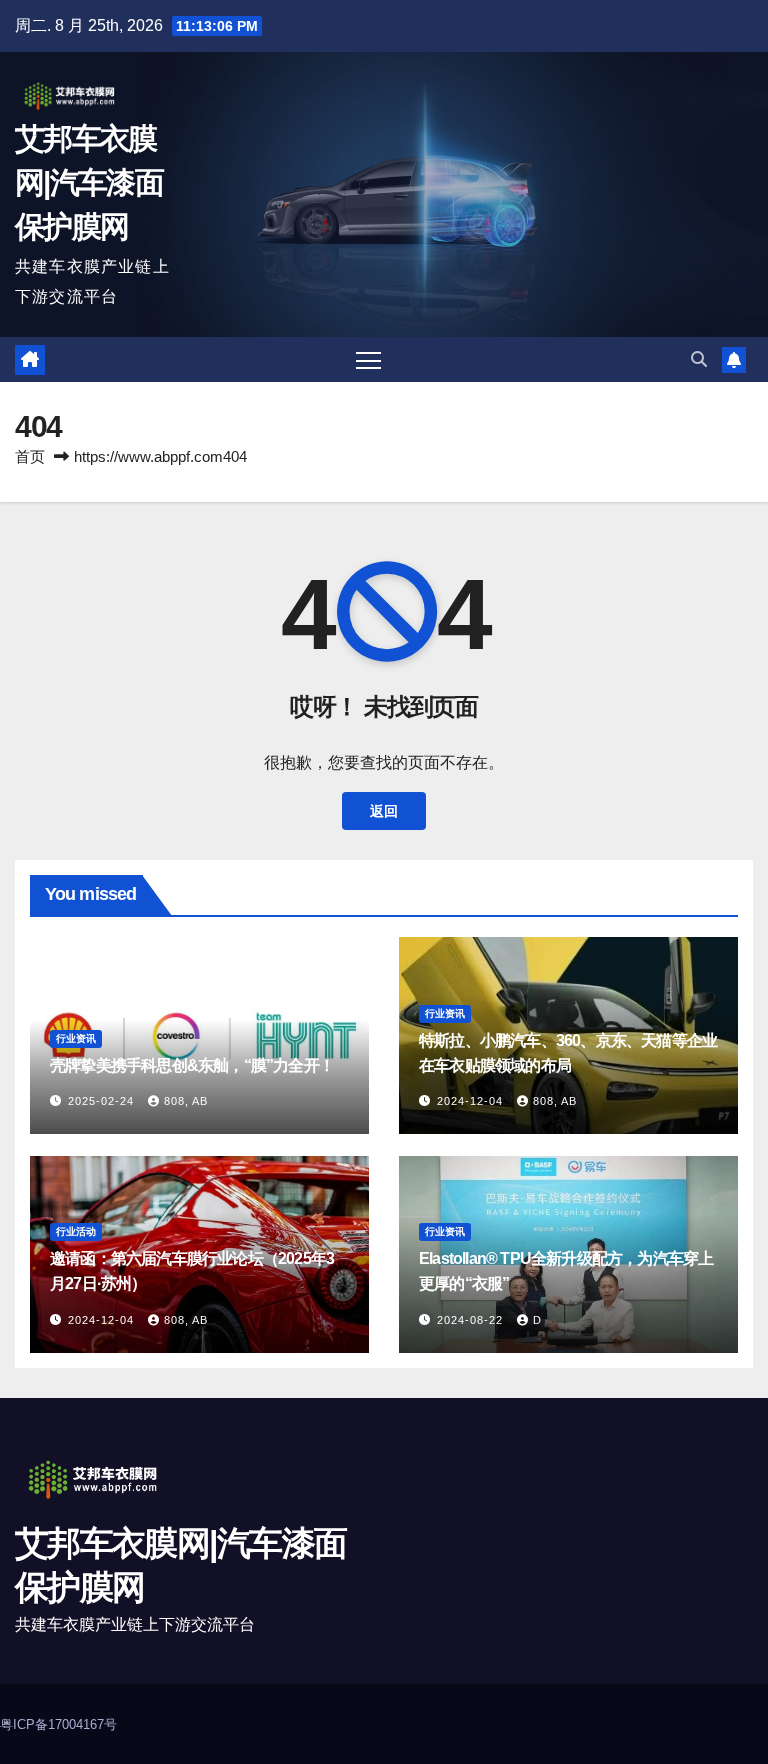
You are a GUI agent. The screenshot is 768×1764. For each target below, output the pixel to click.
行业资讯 (76, 1038)
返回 (384, 811)
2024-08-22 (472, 1320)
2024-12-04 (472, 1101)
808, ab (186, 1101)
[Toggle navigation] (368, 359)
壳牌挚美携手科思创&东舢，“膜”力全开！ (192, 1065)
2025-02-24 (103, 1101)
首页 (30, 456)
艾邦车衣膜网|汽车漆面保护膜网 (89, 182)
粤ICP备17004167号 (58, 1724)
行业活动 (76, 1231)
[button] (699, 359)
